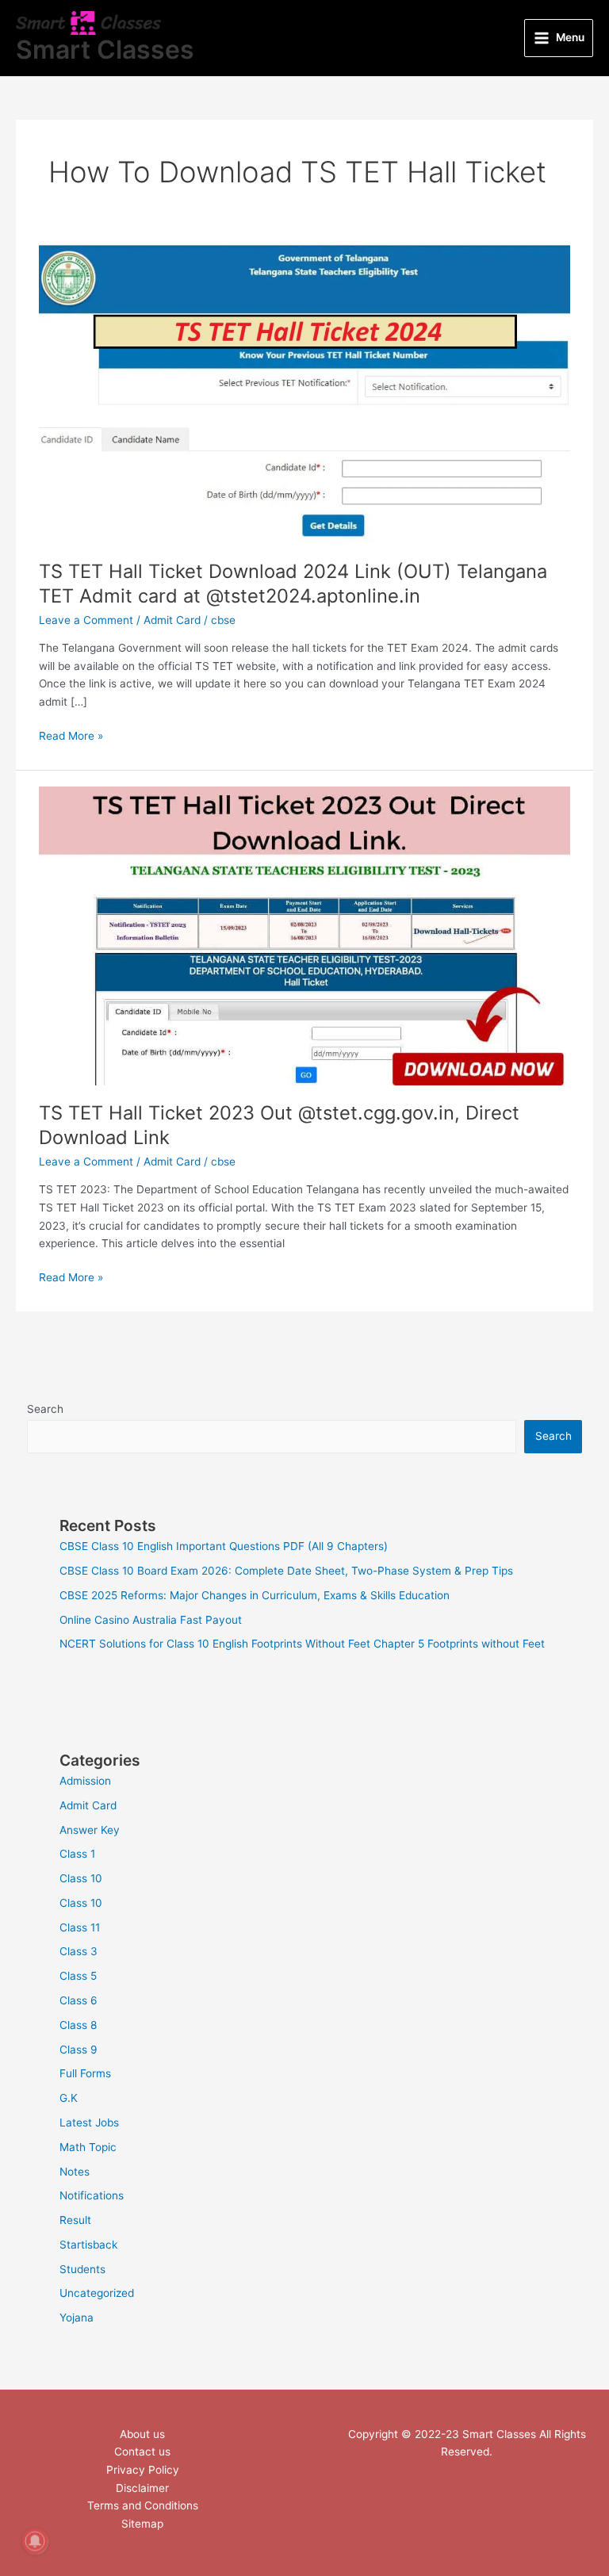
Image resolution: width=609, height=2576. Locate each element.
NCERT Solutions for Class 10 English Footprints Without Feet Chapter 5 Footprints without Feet (302, 1644)
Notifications (92, 2195)
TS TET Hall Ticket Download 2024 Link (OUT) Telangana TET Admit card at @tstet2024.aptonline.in (293, 584)
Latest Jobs (89, 2122)
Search (45, 1409)
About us (142, 2434)
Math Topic (88, 2147)
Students (82, 2269)
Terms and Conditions (143, 2505)
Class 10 (81, 1878)
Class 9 (79, 2050)
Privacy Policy (143, 2470)
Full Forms (85, 2073)
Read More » (71, 735)
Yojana (77, 2318)
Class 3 (79, 1951)
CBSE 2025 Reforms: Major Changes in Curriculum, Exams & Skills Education (255, 1595)
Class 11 (80, 1927)
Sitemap (142, 2524)
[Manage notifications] (35, 2541)
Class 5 (78, 1976)
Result (75, 2220)
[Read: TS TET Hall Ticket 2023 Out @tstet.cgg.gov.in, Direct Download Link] (304, 935)
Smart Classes (105, 50)
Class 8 (78, 2025)
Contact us (142, 2452)
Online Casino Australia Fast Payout (151, 1620)
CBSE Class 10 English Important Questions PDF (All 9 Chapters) (224, 1546)
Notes (75, 2172)
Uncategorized (97, 2293)
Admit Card (172, 620)
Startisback (88, 2245)
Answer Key (90, 1830)
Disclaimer (142, 2488)
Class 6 (79, 2000)
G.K (69, 2098)
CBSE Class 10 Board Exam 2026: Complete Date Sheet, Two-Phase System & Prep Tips (286, 1571)
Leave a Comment (86, 620)
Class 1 (77, 1854)
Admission (85, 1781)
